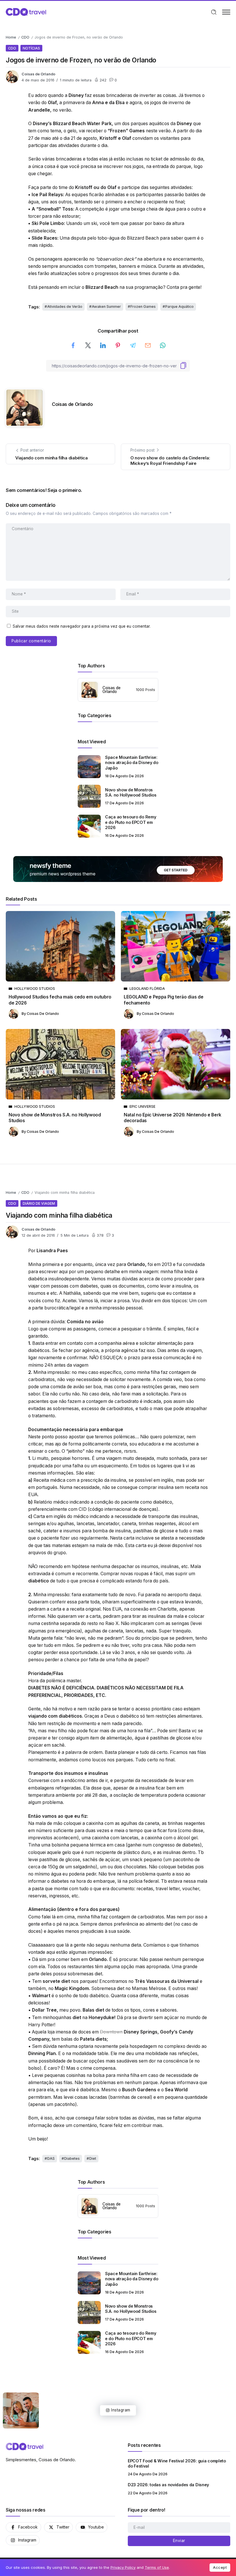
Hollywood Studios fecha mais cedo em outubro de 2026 (60, 1000)
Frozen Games (143, 307)
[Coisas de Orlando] (26, 12)
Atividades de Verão (65, 307)
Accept (220, 2567)
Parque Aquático (179, 307)
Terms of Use (157, 2567)
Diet (93, 2158)
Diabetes (72, 2158)
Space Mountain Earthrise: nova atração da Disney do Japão (132, 763)
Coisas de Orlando (38, 74)
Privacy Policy (123, 2567)
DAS (51, 2158)
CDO (25, 37)
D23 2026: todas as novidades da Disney (168, 2485)
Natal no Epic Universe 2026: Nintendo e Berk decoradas (173, 1118)
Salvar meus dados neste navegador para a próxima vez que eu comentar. (82, 626)
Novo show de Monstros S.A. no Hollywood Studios (131, 793)
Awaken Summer (106, 307)
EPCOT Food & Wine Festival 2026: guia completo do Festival (177, 2464)
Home (11, 37)
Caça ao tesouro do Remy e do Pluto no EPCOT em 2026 (131, 822)
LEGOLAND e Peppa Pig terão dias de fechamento (163, 1000)
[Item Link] (89, 767)
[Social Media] (23, 2527)
